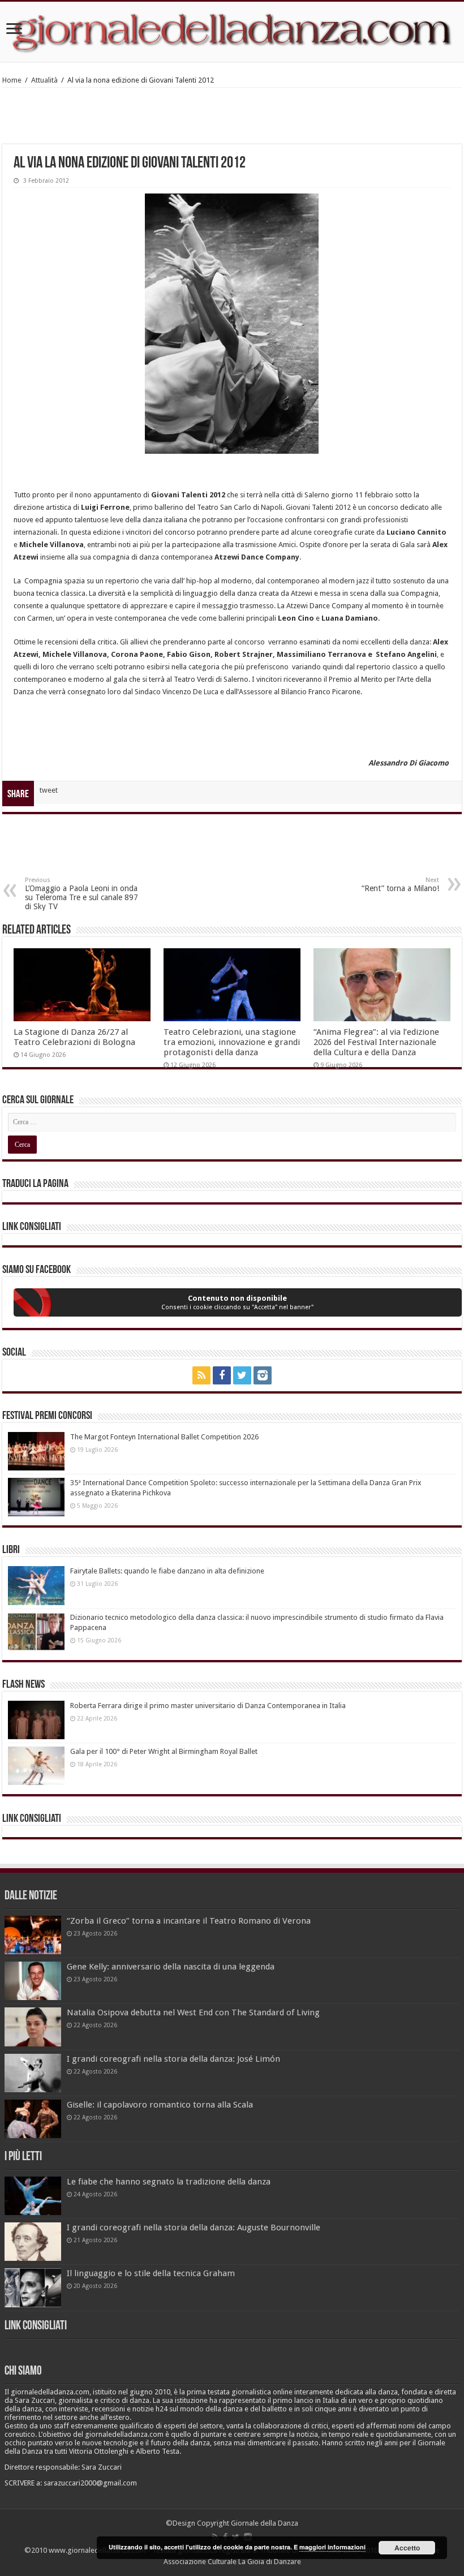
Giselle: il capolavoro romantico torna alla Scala (160, 2105)
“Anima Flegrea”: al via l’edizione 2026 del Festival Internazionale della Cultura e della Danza (376, 1042)
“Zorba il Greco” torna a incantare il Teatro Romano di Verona (189, 1921)
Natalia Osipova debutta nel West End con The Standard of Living (193, 2012)
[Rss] (201, 1375)
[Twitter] (242, 1375)
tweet (49, 790)
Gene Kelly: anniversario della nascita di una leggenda (171, 1967)
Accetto (407, 2548)
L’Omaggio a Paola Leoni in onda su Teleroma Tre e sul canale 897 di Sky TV (81, 894)
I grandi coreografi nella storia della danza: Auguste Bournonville (194, 2227)
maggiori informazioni (332, 2547)
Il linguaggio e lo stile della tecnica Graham (151, 2273)
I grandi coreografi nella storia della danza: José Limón (173, 2059)
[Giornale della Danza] (232, 32)
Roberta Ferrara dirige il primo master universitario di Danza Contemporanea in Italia (208, 1706)
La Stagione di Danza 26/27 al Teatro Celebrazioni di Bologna (74, 1037)
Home (12, 80)
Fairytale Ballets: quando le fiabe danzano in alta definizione (167, 1571)
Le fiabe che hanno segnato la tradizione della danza (169, 2182)
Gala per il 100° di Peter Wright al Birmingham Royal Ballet (164, 1751)
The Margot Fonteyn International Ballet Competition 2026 (164, 1437)
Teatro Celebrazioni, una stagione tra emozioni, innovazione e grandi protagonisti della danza (232, 1042)
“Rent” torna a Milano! (400, 885)
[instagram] (263, 1375)
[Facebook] (222, 1375)
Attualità (44, 80)
